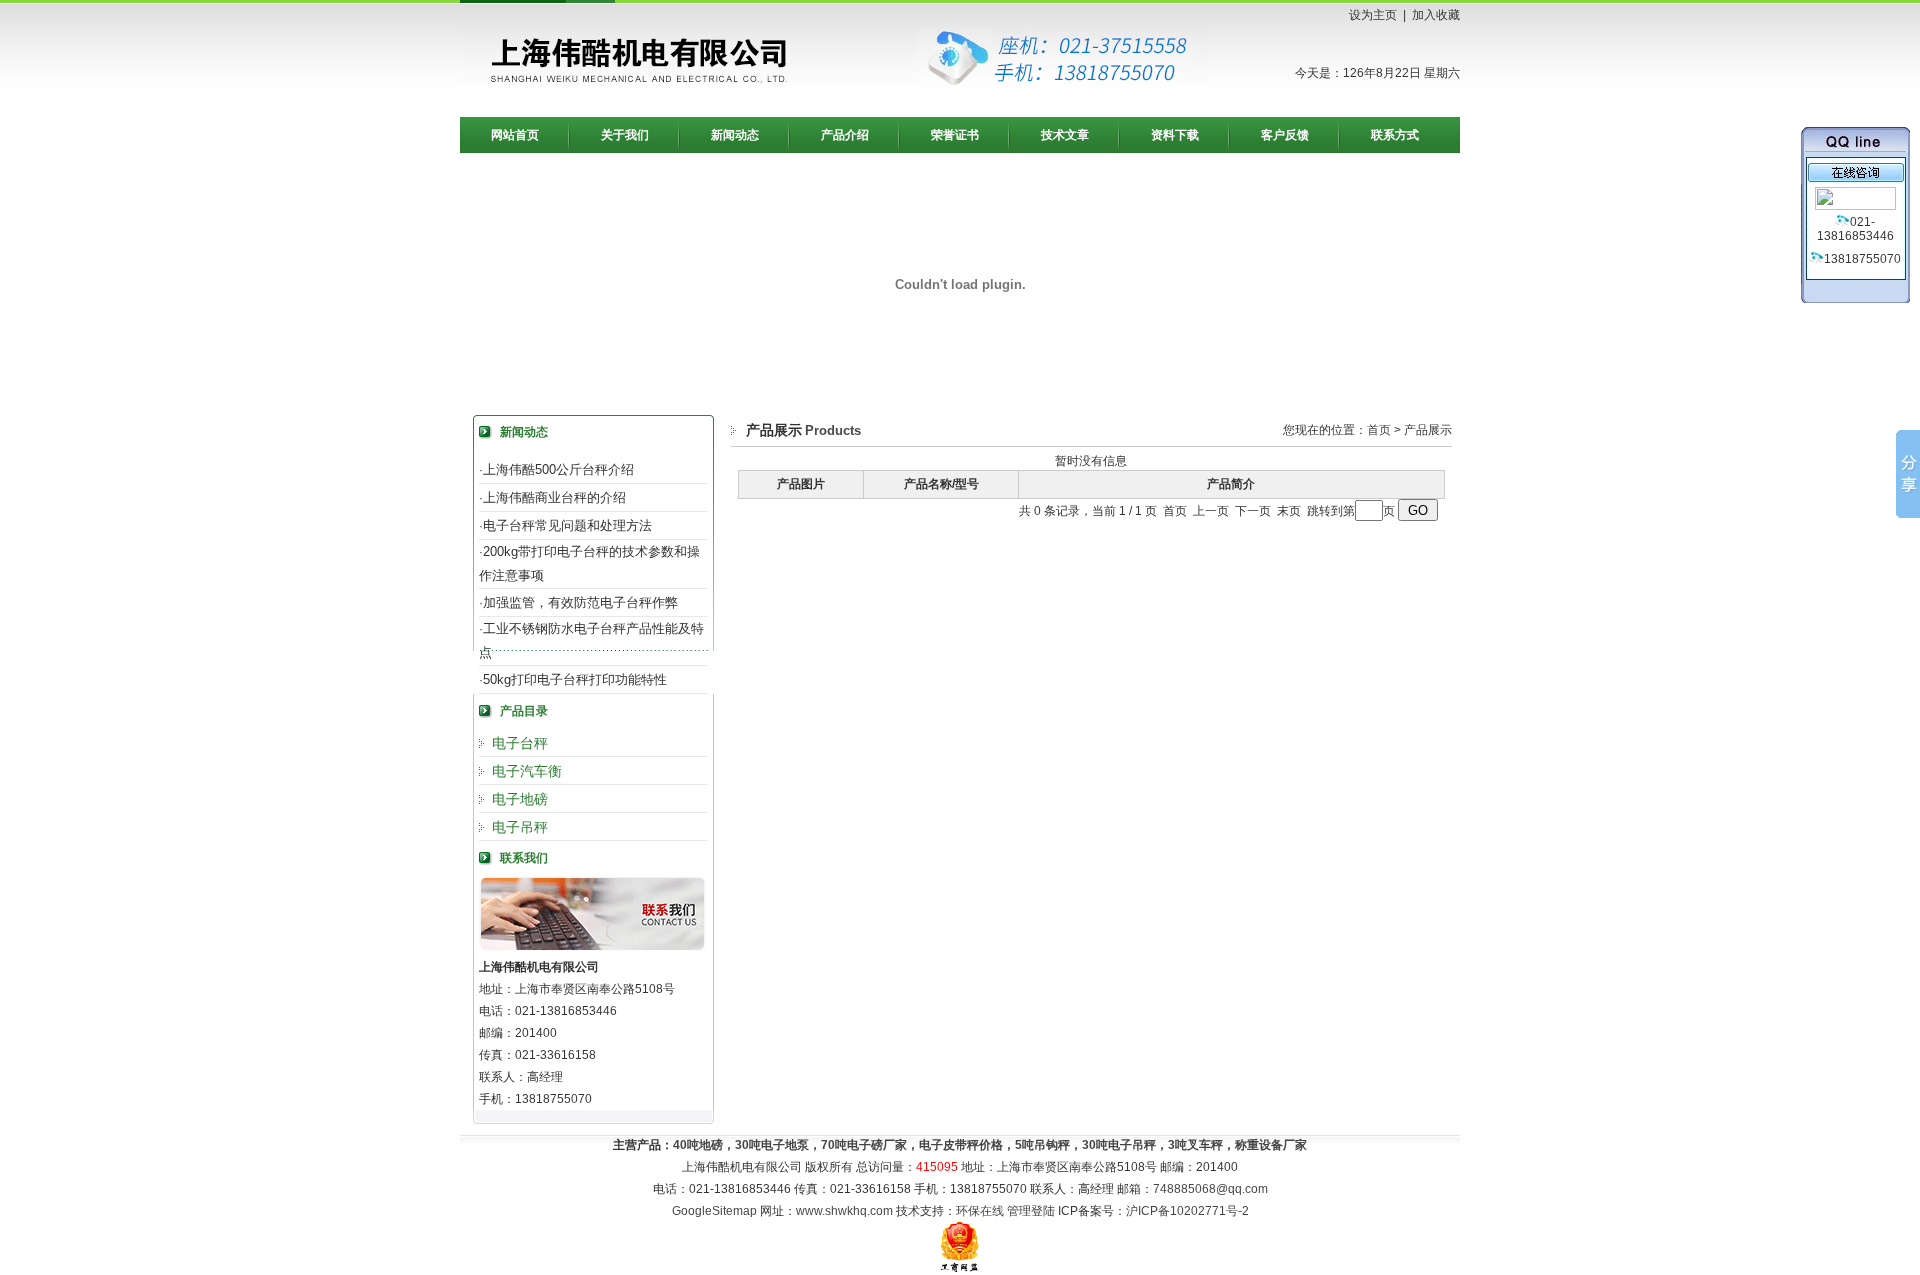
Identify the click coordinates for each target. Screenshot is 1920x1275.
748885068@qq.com (1210, 1189)
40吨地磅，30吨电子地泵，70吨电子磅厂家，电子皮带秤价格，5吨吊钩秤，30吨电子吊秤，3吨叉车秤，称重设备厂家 (990, 1145)
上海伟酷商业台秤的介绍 (554, 497)
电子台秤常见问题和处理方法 (567, 525)
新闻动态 (735, 135)
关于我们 (625, 135)
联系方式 (1395, 135)
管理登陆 (1031, 1211)
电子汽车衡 (527, 771)
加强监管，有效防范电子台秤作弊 (580, 602)
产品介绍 (845, 135)
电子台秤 (520, 743)
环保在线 (980, 1211)
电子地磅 (520, 799)
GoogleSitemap (714, 1211)
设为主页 (1373, 15)
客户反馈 (1285, 135)
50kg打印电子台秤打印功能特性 (575, 679)
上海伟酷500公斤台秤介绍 (558, 469)
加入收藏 (1436, 15)
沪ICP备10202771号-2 (1187, 1211)
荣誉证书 (955, 135)
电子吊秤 (520, 827)
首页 (1379, 430)
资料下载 (1175, 135)
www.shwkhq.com (844, 1211)
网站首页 (515, 135)
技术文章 (1065, 135)
